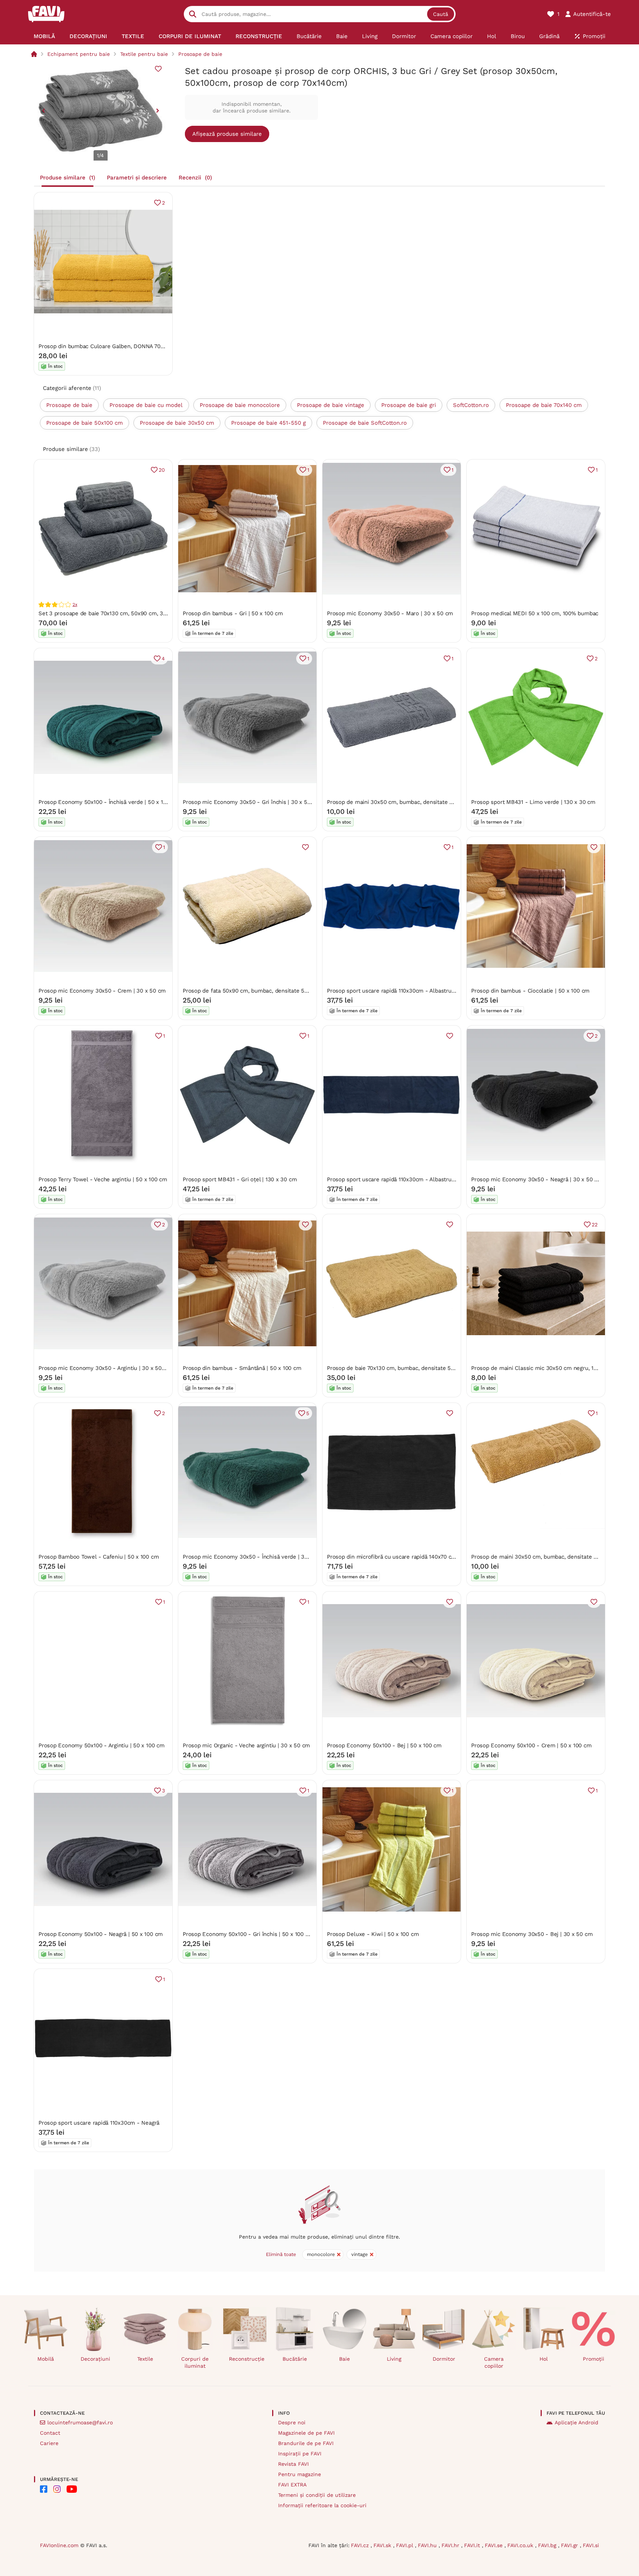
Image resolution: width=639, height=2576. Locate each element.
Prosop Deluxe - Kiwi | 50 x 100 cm (373, 1934)
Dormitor (444, 2359)
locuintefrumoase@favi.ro (80, 2422)
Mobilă (46, 2359)
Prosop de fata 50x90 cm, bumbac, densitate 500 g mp (254, 991)
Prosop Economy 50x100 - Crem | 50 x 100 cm (531, 1745)
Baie (344, 2359)
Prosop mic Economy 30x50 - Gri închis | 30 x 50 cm (251, 802)
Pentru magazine (300, 2474)
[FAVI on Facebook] (44, 2489)
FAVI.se (495, 2545)
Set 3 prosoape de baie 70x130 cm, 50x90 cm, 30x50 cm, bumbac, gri (129, 613)
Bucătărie (295, 2359)
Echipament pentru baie (79, 54)
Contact (50, 2433)
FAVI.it (473, 2545)
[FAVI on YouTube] (72, 2489)
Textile (145, 2359)
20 (162, 470)
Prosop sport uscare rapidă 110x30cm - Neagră (99, 2123)
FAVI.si (591, 2545)
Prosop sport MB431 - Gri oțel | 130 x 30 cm (240, 1179)
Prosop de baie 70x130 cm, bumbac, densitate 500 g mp (399, 1368)
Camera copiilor (494, 2362)
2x (75, 605)
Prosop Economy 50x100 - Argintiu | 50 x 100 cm (102, 1745)
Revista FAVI (293, 2464)
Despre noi (292, 2422)
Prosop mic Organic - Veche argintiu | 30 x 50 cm (246, 1745)
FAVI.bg (548, 2545)
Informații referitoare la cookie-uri (322, 2505)
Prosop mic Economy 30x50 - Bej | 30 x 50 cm (532, 1934)
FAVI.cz (361, 2545)
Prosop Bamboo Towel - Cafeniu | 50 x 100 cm (99, 1557)
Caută (441, 14)
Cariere (49, 2443)
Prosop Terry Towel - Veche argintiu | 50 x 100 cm (103, 1179)
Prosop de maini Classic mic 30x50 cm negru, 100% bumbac (549, 1368)
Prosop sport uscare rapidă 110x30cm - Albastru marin (397, 1179)
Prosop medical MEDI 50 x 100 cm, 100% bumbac (535, 613)
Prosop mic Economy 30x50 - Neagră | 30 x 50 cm (537, 1179)
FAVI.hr (451, 2545)
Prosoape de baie (200, 54)
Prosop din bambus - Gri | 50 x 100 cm (233, 613)
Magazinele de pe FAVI (306, 2433)
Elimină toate (281, 2254)
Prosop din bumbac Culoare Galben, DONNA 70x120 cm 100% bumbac (129, 346)
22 (595, 1225)
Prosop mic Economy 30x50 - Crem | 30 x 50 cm (102, 991)
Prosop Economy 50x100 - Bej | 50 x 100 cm (384, 1745)
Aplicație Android (577, 2422)
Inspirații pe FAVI (300, 2454)
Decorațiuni (95, 2359)
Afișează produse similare (227, 134)
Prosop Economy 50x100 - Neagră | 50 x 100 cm (101, 1934)
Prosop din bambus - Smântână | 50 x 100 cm (242, 1368)
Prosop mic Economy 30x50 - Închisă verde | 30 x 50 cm (256, 1557)
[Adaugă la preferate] (158, 69)
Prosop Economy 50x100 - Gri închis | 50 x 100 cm (248, 1934)
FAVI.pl (405, 2545)
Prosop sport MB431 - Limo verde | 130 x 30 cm (533, 802)
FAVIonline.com (59, 2545)
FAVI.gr (570, 2545)
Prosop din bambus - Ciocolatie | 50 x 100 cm (530, 991)
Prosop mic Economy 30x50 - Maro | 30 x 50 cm (390, 613)
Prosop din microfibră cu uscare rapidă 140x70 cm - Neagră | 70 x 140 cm (422, 1557)
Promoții (594, 2359)
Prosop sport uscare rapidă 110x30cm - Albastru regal (396, 991)
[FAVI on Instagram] (57, 2489)
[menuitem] (45, 36)
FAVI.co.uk (521, 2545)
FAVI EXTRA (292, 2485)
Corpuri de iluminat (195, 2362)
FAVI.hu (428, 2545)
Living (394, 2359)
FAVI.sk (383, 2545)
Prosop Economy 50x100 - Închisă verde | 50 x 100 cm (109, 802)
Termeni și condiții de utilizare (317, 2495)
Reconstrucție (247, 2359)
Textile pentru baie (144, 54)
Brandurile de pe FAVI (306, 2443)
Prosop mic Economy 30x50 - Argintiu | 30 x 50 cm (105, 1368)
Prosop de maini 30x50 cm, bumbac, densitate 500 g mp (400, 802)
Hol (544, 2359)
